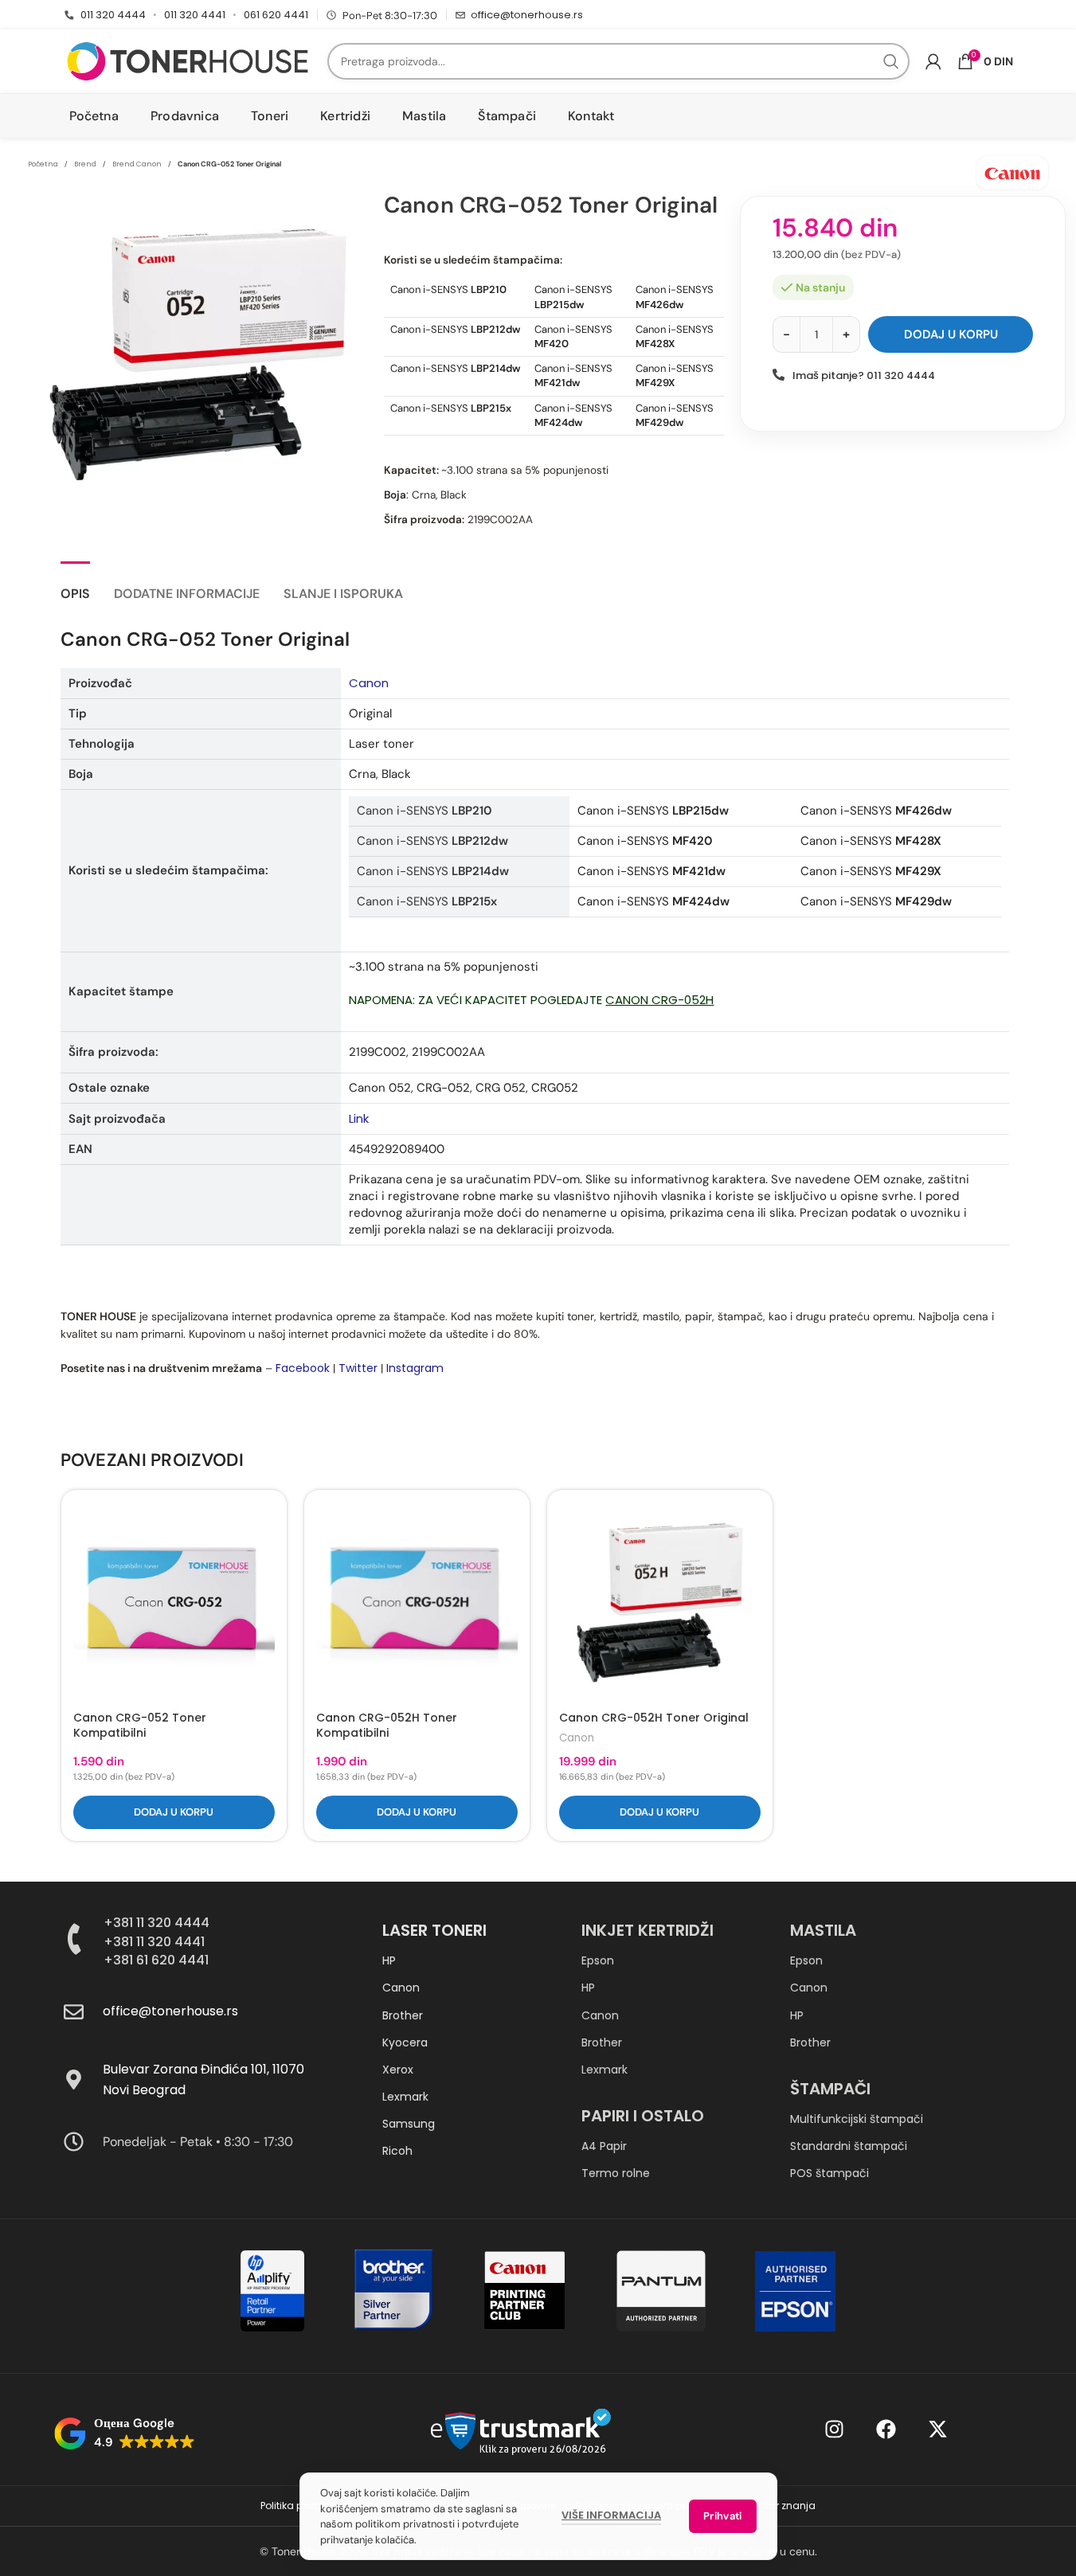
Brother (403, 2015)
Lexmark (405, 2097)
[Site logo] (188, 61)
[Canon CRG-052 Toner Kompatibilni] (174, 1603)
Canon (369, 683)
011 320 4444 (113, 15)
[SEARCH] (891, 61)
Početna (43, 164)
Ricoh (397, 2151)
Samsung (409, 2124)
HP (389, 1960)
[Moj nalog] (933, 61)
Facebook (303, 1368)
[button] (174, 1812)
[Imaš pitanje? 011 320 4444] (779, 375)
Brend (85, 164)
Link (359, 1118)
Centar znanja (781, 2506)
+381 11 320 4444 (157, 1923)
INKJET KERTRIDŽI (648, 1930)
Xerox (398, 2070)
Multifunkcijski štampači (857, 2119)
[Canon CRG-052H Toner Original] (660, 1603)
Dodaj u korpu (951, 334)
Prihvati (722, 2516)
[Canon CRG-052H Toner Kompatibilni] (417, 1603)
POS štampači (829, 2173)
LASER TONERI (434, 1930)
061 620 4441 (276, 15)
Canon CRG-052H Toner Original (654, 1718)
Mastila (823, 1930)
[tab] (75, 586)
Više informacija (611, 2515)
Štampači (830, 2089)
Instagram (415, 1368)
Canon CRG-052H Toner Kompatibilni (387, 1726)
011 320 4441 (195, 15)
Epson (598, 1960)
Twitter (358, 1368)
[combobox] (618, 61)
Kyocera (405, 2042)
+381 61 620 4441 (156, 1960)
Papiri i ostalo (643, 2116)
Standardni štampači (849, 2146)
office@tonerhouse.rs (527, 15)
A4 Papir (604, 2146)
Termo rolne (616, 2173)
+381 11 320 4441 (154, 1942)
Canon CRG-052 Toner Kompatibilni (140, 1726)
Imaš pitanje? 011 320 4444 (864, 375)
